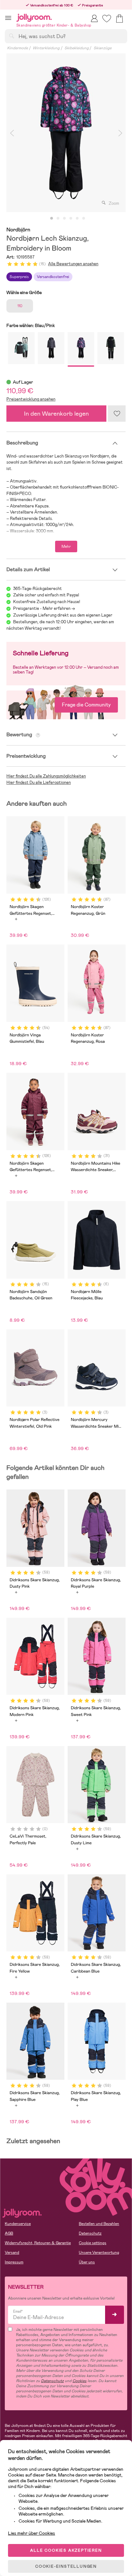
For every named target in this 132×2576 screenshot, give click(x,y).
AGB (9, 2233)
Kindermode (17, 48)
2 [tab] (58, 219)
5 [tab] (77, 219)
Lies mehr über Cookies (32, 2533)
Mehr (66, 546)
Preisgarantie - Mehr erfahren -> (44, 608)
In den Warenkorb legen (56, 414)
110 (20, 306)
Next (120, 133)
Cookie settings (93, 2243)
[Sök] (12, 36)
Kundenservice (18, 2224)
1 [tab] (52, 219)
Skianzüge (103, 48)
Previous (12, 133)
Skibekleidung (77, 48)
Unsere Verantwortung (99, 2253)
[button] (8, 18)
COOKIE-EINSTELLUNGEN (66, 2566)
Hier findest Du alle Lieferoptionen (39, 782)
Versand (12, 2253)
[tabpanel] (66, 133)
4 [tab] (71, 219)
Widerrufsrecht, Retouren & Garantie (38, 2243)
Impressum (14, 2262)
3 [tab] (64, 219)
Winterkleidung (46, 48)
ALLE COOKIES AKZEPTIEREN (66, 2550)
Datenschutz (90, 2233)
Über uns (87, 2262)
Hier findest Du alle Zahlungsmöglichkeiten (46, 776)
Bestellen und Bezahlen (99, 2224)
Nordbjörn (18, 230)
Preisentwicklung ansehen (31, 399)
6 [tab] (84, 219)
